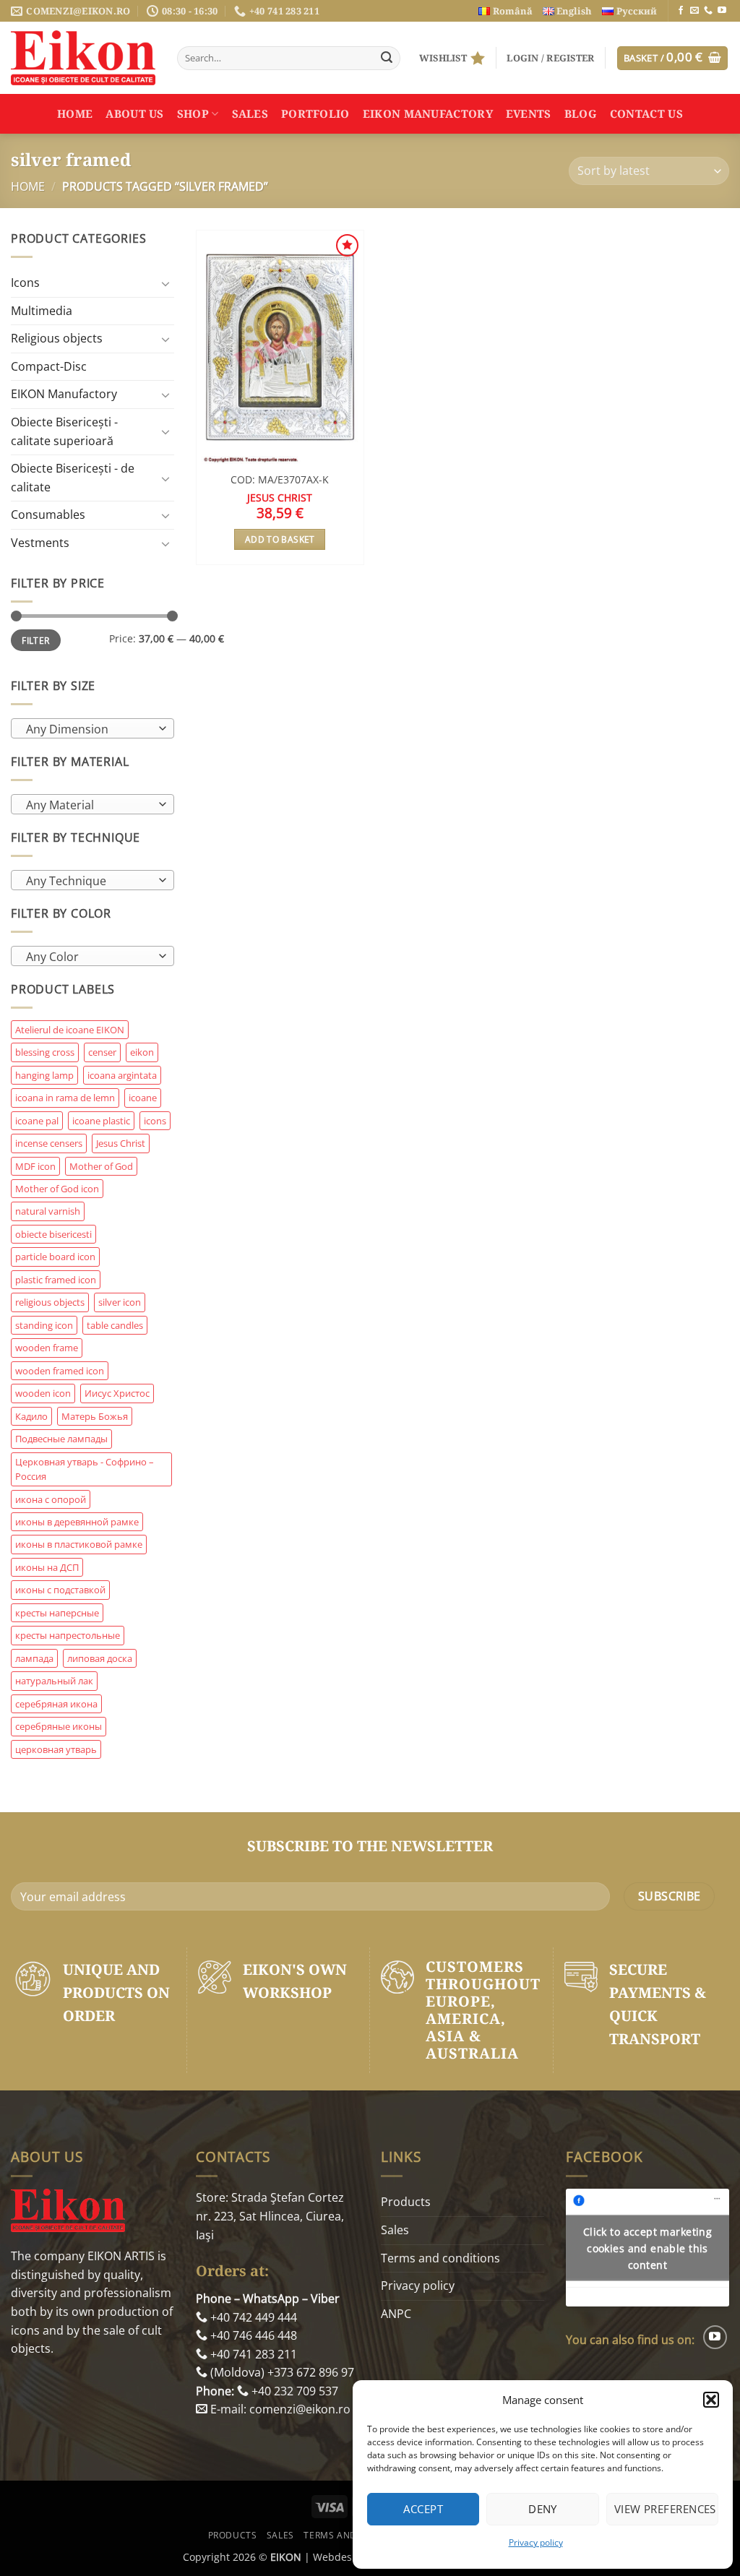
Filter (35, 640)
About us (134, 113)
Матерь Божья (95, 1416)
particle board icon (55, 1257)
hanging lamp (44, 1075)
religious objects (50, 1302)
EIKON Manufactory (428, 113)
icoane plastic (101, 1121)
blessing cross (45, 1052)
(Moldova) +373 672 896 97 (281, 2372)
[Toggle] (165, 283)
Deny (543, 2509)
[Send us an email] (694, 11)
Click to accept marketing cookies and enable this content (648, 2248)
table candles (115, 1325)
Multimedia (42, 311)
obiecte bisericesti (53, 1234)
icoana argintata (122, 1075)
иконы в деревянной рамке (77, 1522)
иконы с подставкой (60, 1590)
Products (406, 2202)
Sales (250, 113)
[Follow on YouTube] (722, 11)
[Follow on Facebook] (681, 11)
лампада (34, 1658)
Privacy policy (536, 2542)
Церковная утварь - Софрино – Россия (85, 1469)
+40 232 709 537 (293, 2391)
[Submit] (387, 59)
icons (155, 1121)
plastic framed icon (56, 1280)
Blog (581, 113)
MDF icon (35, 1166)
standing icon (44, 1325)
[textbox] (89, 729)
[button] (711, 2400)
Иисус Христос (117, 1393)
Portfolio (315, 113)
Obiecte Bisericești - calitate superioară (64, 431)
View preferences (665, 2509)
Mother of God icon (57, 1189)
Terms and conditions (440, 2258)
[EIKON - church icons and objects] (83, 58)
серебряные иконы (59, 1726)
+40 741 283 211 (252, 2354)
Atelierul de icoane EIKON (70, 1030)
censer (102, 1052)
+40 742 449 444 (252, 2317)
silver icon (120, 1302)
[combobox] (92, 728)
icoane (143, 1098)
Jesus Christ (121, 1143)
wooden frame (47, 1348)
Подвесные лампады (61, 1439)
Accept (423, 2509)
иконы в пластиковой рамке (79, 1544)
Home (75, 113)
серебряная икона (56, 1704)
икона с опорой (51, 1499)
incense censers (49, 1143)
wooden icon (43, 1393)
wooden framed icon (60, 1371)
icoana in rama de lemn (65, 1098)
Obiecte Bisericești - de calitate (73, 478)
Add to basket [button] (280, 539)
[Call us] (708, 11)
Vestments (40, 543)
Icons (25, 283)
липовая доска (100, 1658)
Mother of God (101, 1166)
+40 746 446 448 (252, 2335)
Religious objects (57, 338)
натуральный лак (54, 1681)
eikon (142, 1052)
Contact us (646, 113)
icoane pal (37, 1121)
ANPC (396, 2314)
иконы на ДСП (47, 1567)
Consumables (48, 514)
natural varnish (48, 1211)
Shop (193, 113)
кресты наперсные (57, 1613)
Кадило (31, 1416)
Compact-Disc (49, 366)
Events (529, 113)
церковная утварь (56, 1749)
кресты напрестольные (68, 1635)
